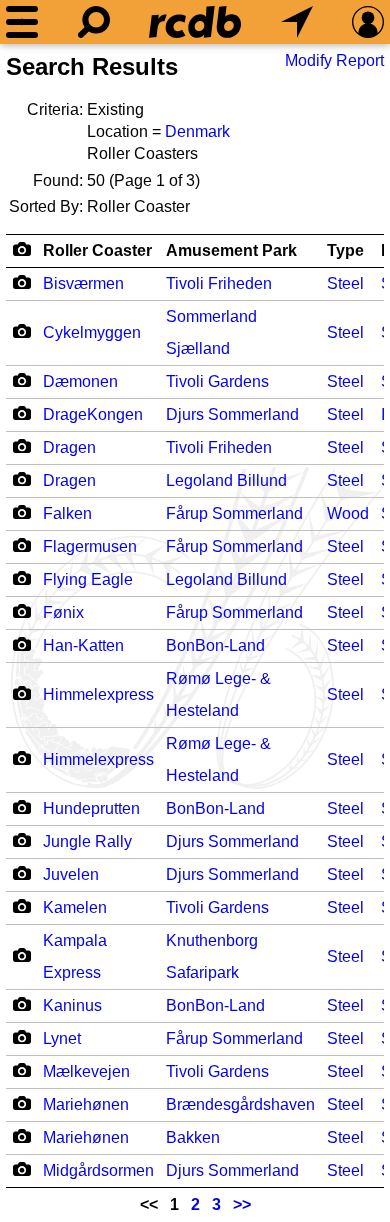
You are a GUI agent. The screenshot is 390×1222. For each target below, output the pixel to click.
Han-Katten (83, 645)
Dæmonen (80, 381)
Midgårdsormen (98, 1170)
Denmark (197, 131)
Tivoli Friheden (219, 283)
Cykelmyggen (92, 332)
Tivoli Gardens (217, 381)
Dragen (69, 447)
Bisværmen (83, 283)
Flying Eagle (88, 579)
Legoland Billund (226, 480)
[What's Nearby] (297, 22)
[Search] (94, 22)
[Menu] (22, 22)
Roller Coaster (97, 250)
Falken (67, 513)
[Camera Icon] (21, 282)
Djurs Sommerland (232, 414)
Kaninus (72, 1005)
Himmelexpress (98, 694)
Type (345, 250)
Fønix (63, 612)
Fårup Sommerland (234, 513)
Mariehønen (86, 1104)
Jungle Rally (87, 841)
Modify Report (334, 60)
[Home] (195, 22)
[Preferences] (368, 22)
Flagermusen (90, 546)
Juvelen (71, 874)
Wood (348, 513)
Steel (345, 283)
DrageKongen (93, 414)
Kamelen (75, 907)
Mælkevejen (86, 1071)
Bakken (193, 1137)
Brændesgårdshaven (240, 1104)
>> (242, 1204)
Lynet (62, 1038)
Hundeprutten (91, 808)
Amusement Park (231, 250)
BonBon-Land (215, 645)
